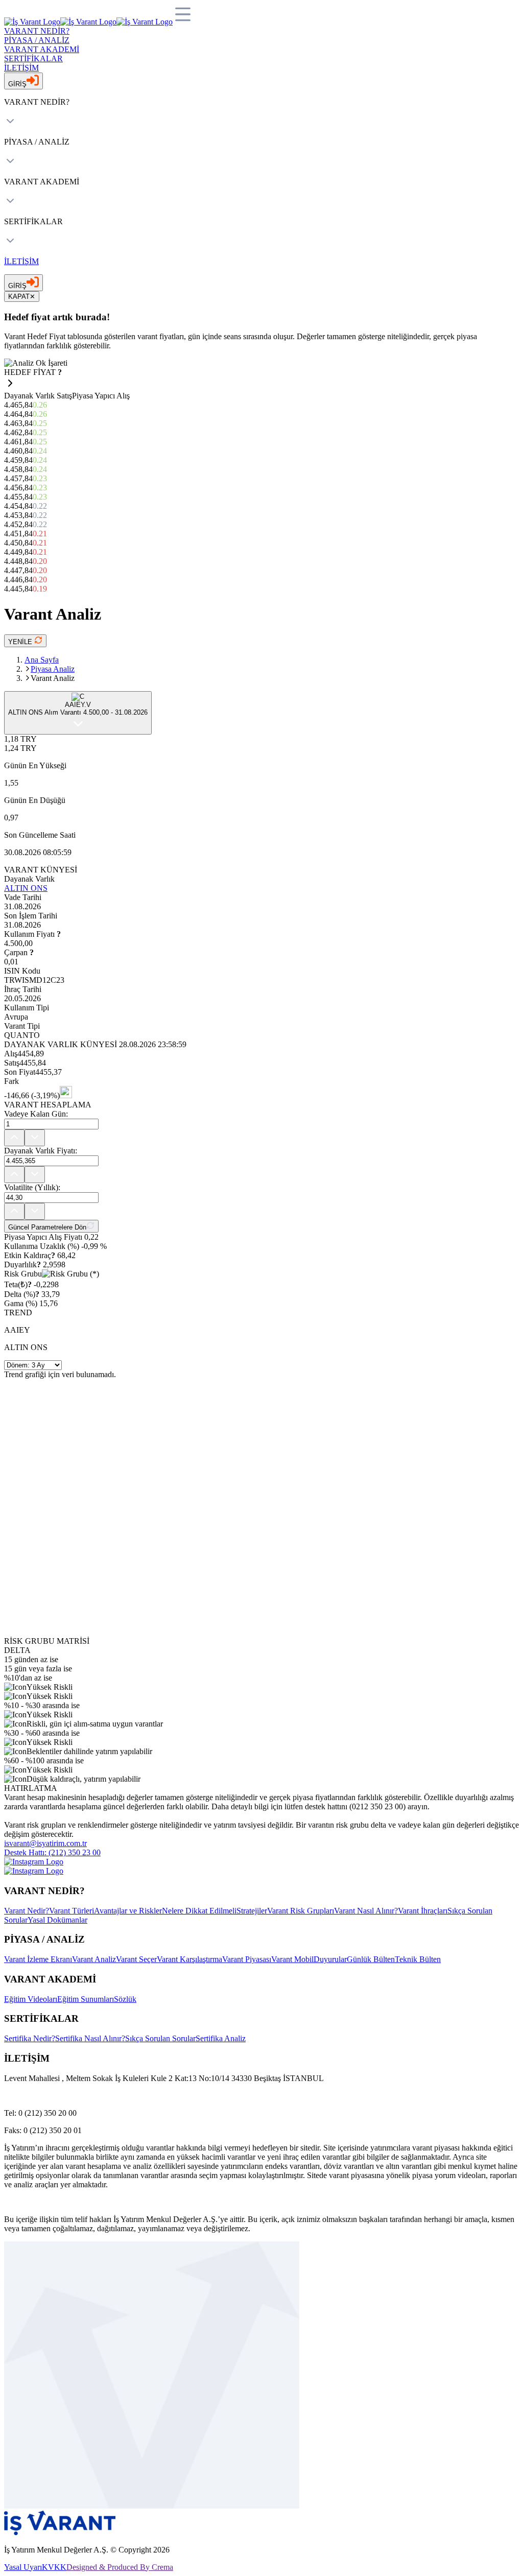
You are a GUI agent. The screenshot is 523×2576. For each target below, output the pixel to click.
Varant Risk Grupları (301, 1911)
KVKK (54, 2567)
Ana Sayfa (42, 660)
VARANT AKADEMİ (42, 49)
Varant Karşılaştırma (189, 1959)
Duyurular (330, 1959)
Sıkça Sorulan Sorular (160, 2038)
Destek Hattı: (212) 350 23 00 (52, 1852)
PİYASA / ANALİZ (37, 40)
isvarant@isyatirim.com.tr (45, 1843)
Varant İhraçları (423, 1911)
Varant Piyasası (247, 1959)
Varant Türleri (72, 1911)
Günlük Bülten (371, 1959)
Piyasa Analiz (53, 669)
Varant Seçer (136, 1959)
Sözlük (125, 1999)
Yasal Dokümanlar (57, 1920)
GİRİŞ (17, 84)
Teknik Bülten (418, 1959)
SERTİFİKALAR (33, 58)
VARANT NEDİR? (37, 31)
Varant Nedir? (27, 1911)
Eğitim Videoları (31, 1999)
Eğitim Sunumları (86, 1999)
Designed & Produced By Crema (120, 2567)
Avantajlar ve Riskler (128, 1911)
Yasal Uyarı (23, 2567)
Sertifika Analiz (221, 2038)
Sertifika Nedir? (30, 2038)
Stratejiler (252, 1911)
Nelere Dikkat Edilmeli (199, 1911)
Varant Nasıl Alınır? (366, 1911)
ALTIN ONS (26, 888)
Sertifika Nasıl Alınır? (90, 2038)
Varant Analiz (94, 1959)
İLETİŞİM (21, 68)
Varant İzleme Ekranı (38, 1959)
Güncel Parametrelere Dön (47, 1227)
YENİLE (21, 642)
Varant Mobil (292, 1959)
